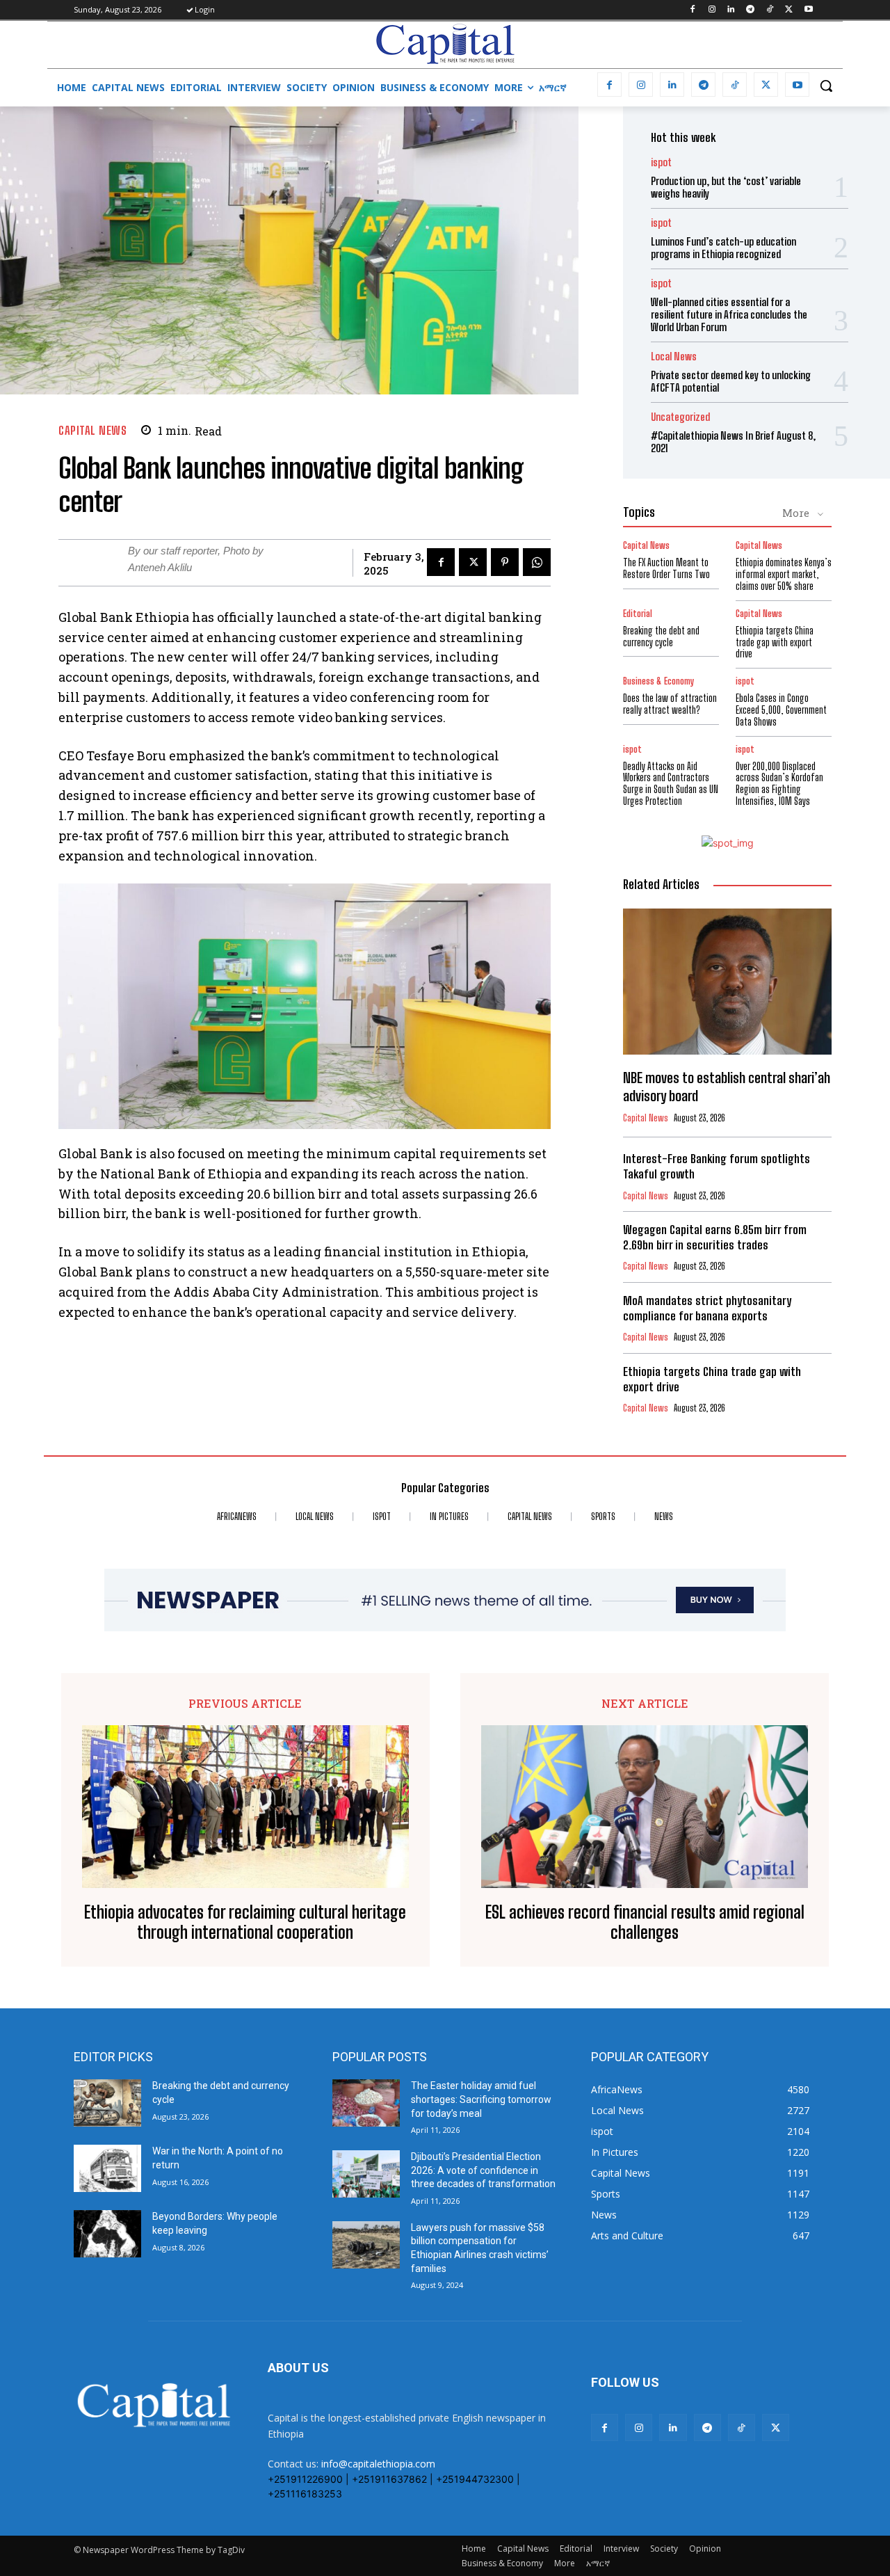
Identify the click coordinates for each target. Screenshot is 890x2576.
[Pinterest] (505, 562)
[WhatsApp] (537, 562)
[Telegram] (751, 10)
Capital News (92, 430)
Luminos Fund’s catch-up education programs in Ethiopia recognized (723, 248)
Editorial (638, 614)
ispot (661, 162)
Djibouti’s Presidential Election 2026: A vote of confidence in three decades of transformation (483, 2170)
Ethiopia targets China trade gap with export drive (775, 642)
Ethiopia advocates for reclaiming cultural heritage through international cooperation (245, 1922)
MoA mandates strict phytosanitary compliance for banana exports (707, 1308)
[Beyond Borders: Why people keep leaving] (107, 2234)
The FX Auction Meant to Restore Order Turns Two (666, 568)
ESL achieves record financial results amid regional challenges (645, 1922)
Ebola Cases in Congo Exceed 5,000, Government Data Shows (781, 710)
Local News (674, 357)
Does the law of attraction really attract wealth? (670, 704)
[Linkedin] (731, 10)
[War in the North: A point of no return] (107, 2168)
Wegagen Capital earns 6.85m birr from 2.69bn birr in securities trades (715, 1237)
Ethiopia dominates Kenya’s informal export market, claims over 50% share (784, 574)
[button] (826, 86)
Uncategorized (680, 417)
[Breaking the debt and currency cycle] (107, 2103)
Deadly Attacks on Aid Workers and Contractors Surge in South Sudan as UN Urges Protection (671, 784)
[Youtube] (808, 10)
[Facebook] (692, 10)
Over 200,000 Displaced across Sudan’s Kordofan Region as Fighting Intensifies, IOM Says (779, 784)
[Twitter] (789, 10)
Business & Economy (658, 681)
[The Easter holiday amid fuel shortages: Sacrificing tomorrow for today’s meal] (366, 2103)
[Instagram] (712, 10)
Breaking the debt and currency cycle (661, 637)
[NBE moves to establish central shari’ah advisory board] (727, 982)
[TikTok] (770, 10)
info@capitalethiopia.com (378, 2464)
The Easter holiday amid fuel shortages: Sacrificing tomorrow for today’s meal (481, 2099)
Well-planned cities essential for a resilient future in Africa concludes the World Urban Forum (729, 314)
